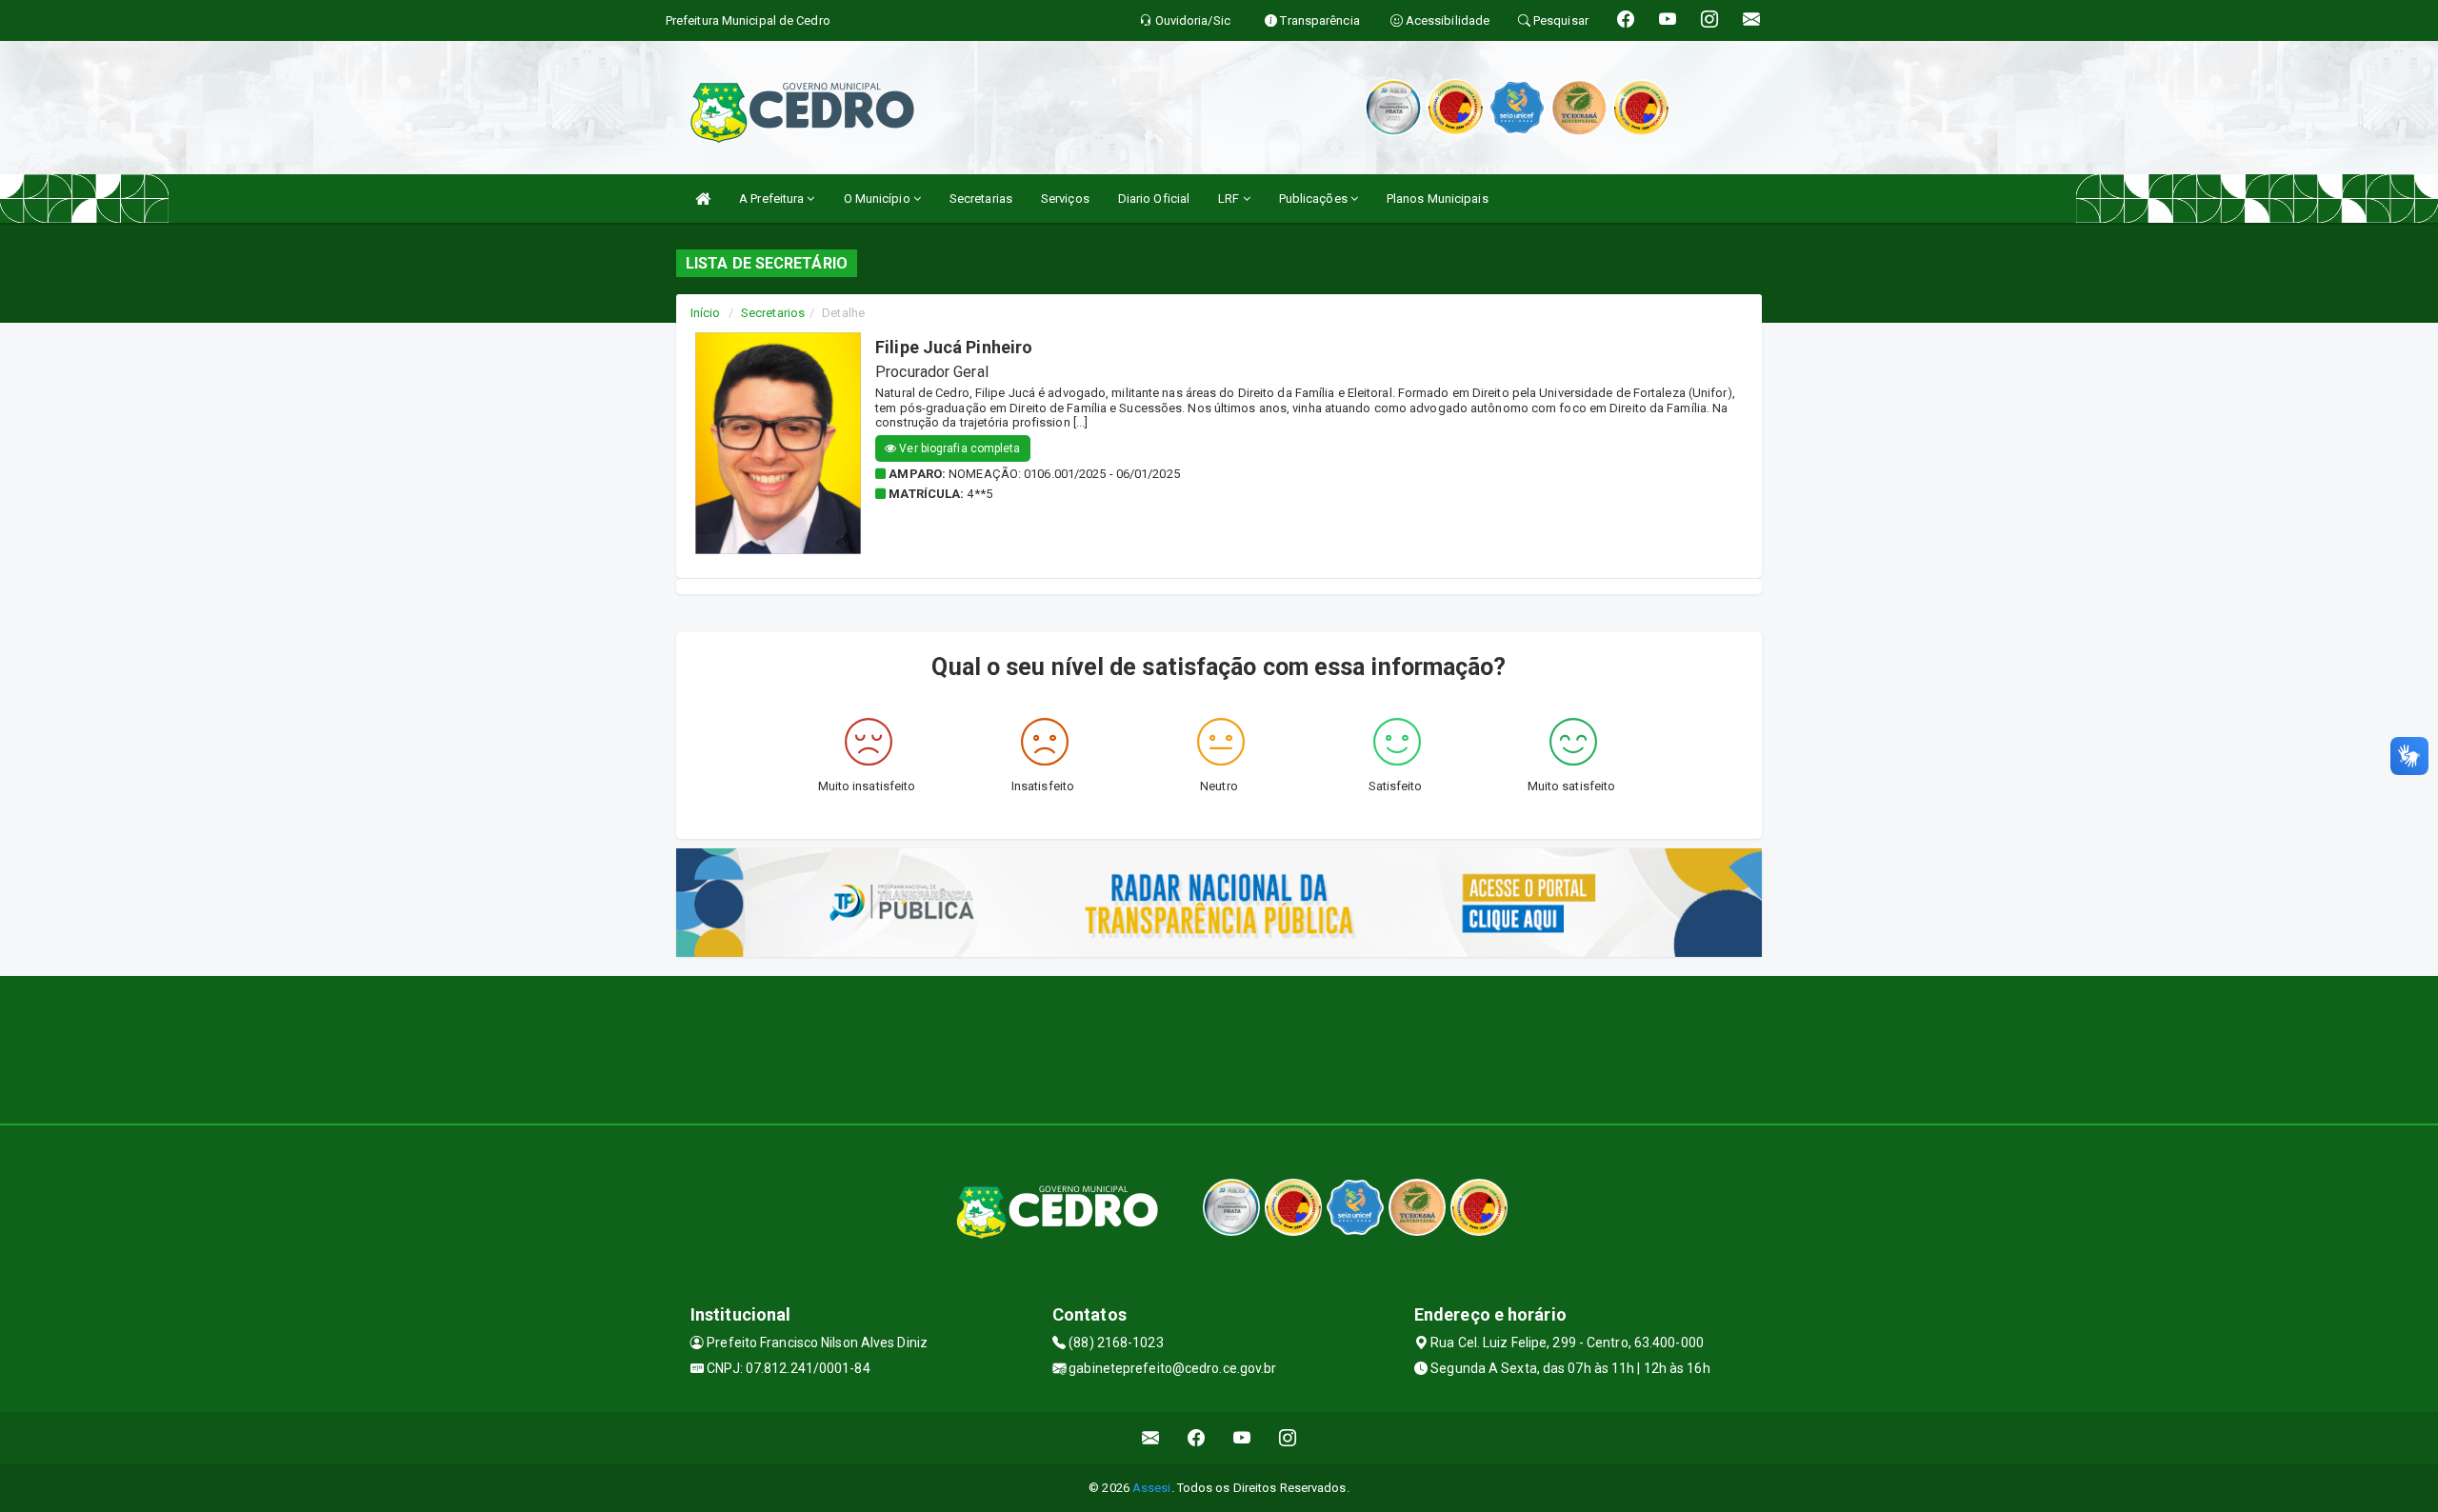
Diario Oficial (1154, 199)
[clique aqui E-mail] (1151, 1438)
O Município (879, 199)
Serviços (1065, 199)
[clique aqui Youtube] (1242, 1438)
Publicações (1315, 199)
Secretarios (773, 313)
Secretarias (981, 199)
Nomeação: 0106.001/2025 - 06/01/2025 (1064, 474)
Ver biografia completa (958, 448)
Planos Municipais (1438, 199)
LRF (1230, 199)
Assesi (1152, 1488)
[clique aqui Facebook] (1197, 1438)
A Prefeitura (773, 199)
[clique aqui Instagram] (1288, 1438)
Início (706, 313)
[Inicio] (703, 199)
